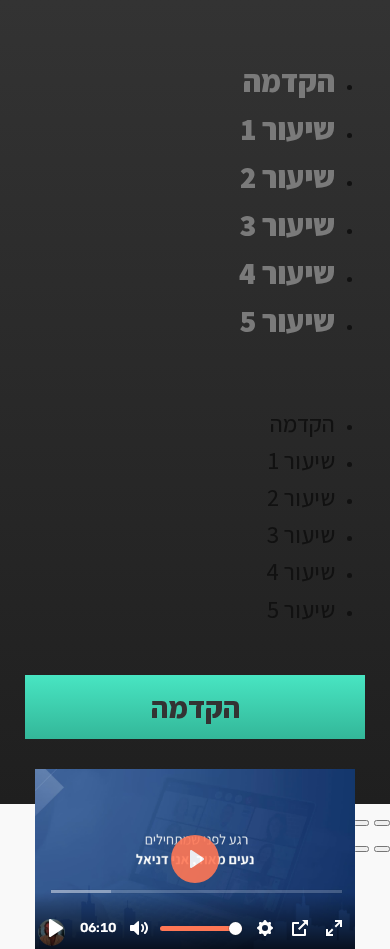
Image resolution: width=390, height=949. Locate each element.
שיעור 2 (287, 176)
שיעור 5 (287, 320)
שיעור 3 (287, 224)
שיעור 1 (288, 128)
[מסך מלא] (361, 823)
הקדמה (289, 80)
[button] (195, 375)
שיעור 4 (287, 272)
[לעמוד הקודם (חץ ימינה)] (382, 849)
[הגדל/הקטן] (382, 823)
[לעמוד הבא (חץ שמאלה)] (361, 849)
